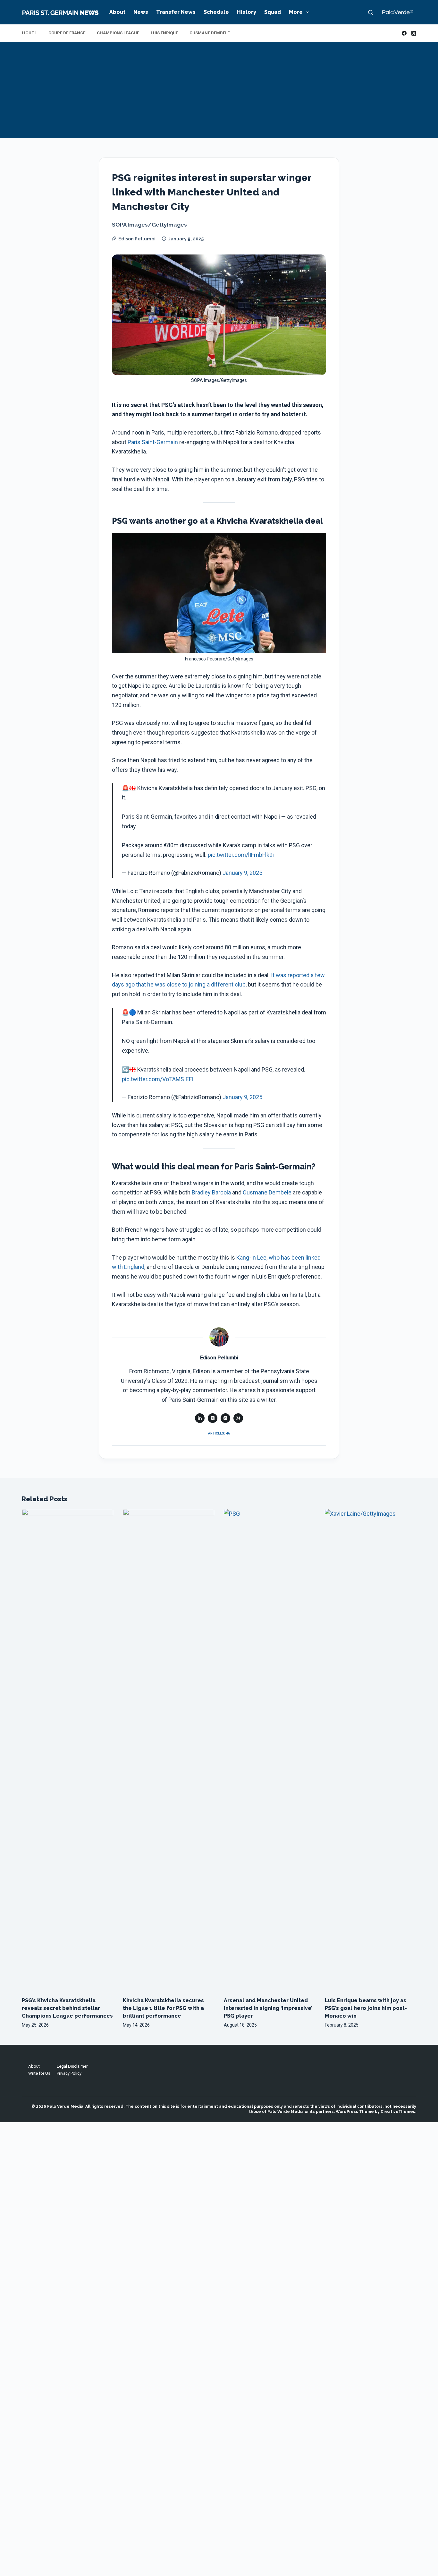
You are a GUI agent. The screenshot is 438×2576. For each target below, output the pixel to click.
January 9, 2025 (242, 873)
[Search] (371, 12)
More (296, 12)
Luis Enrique (164, 33)
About (117, 12)
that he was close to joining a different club (191, 984)
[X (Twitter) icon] (213, 1418)
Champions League (118, 33)
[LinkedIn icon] (200, 1418)
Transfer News (176, 12)
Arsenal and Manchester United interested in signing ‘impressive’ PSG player (268, 2008)
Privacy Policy (69, 2073)
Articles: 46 (219, 1433)
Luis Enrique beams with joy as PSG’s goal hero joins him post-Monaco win (366, 2008)
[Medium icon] (238, 1418)
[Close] (274, 2554)
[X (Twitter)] (414, 33)
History (247, 12)
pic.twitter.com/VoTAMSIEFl (157, 1079)
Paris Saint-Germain (153, 442)
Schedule (216, 12)
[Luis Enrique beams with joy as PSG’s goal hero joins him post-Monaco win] (371, 1750)
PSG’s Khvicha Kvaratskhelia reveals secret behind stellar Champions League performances (67, 2008)
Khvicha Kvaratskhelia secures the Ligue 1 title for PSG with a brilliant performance (163, 2008)
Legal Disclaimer (72, 2066)
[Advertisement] (219, 90)
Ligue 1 (29, 33)
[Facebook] (404, 33)
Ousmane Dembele (210, 33)
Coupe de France (67, 33)
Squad (273, 12)
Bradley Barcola (211, 1192)
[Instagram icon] (225, 1418)
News (141, 12)
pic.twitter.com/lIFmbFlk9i (241, 855)
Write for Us (39, 2073)
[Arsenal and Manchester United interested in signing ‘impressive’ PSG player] (270, 1750)
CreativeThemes (398, 2112)
